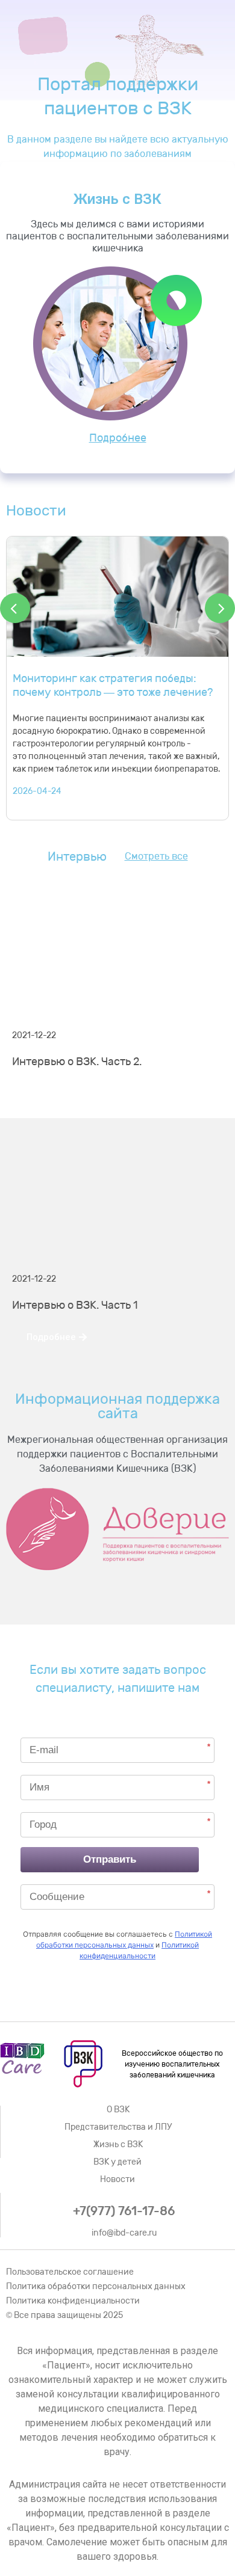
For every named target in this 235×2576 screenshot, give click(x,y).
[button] (57, 1094)
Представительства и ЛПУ (118, 2127)
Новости (117, 2179)
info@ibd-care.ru (124, 2233)
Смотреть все (156, 856)
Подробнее (118, 438)
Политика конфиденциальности (73, 2301)
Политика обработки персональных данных (96, 2286)
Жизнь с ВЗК (118, 2144)
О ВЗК (118, 2110)
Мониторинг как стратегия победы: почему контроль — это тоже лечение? (113, 685)
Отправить (110, 1859)
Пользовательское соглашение (70, 2272)
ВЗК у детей (117, 2162)
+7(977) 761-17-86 (124, 2211)
